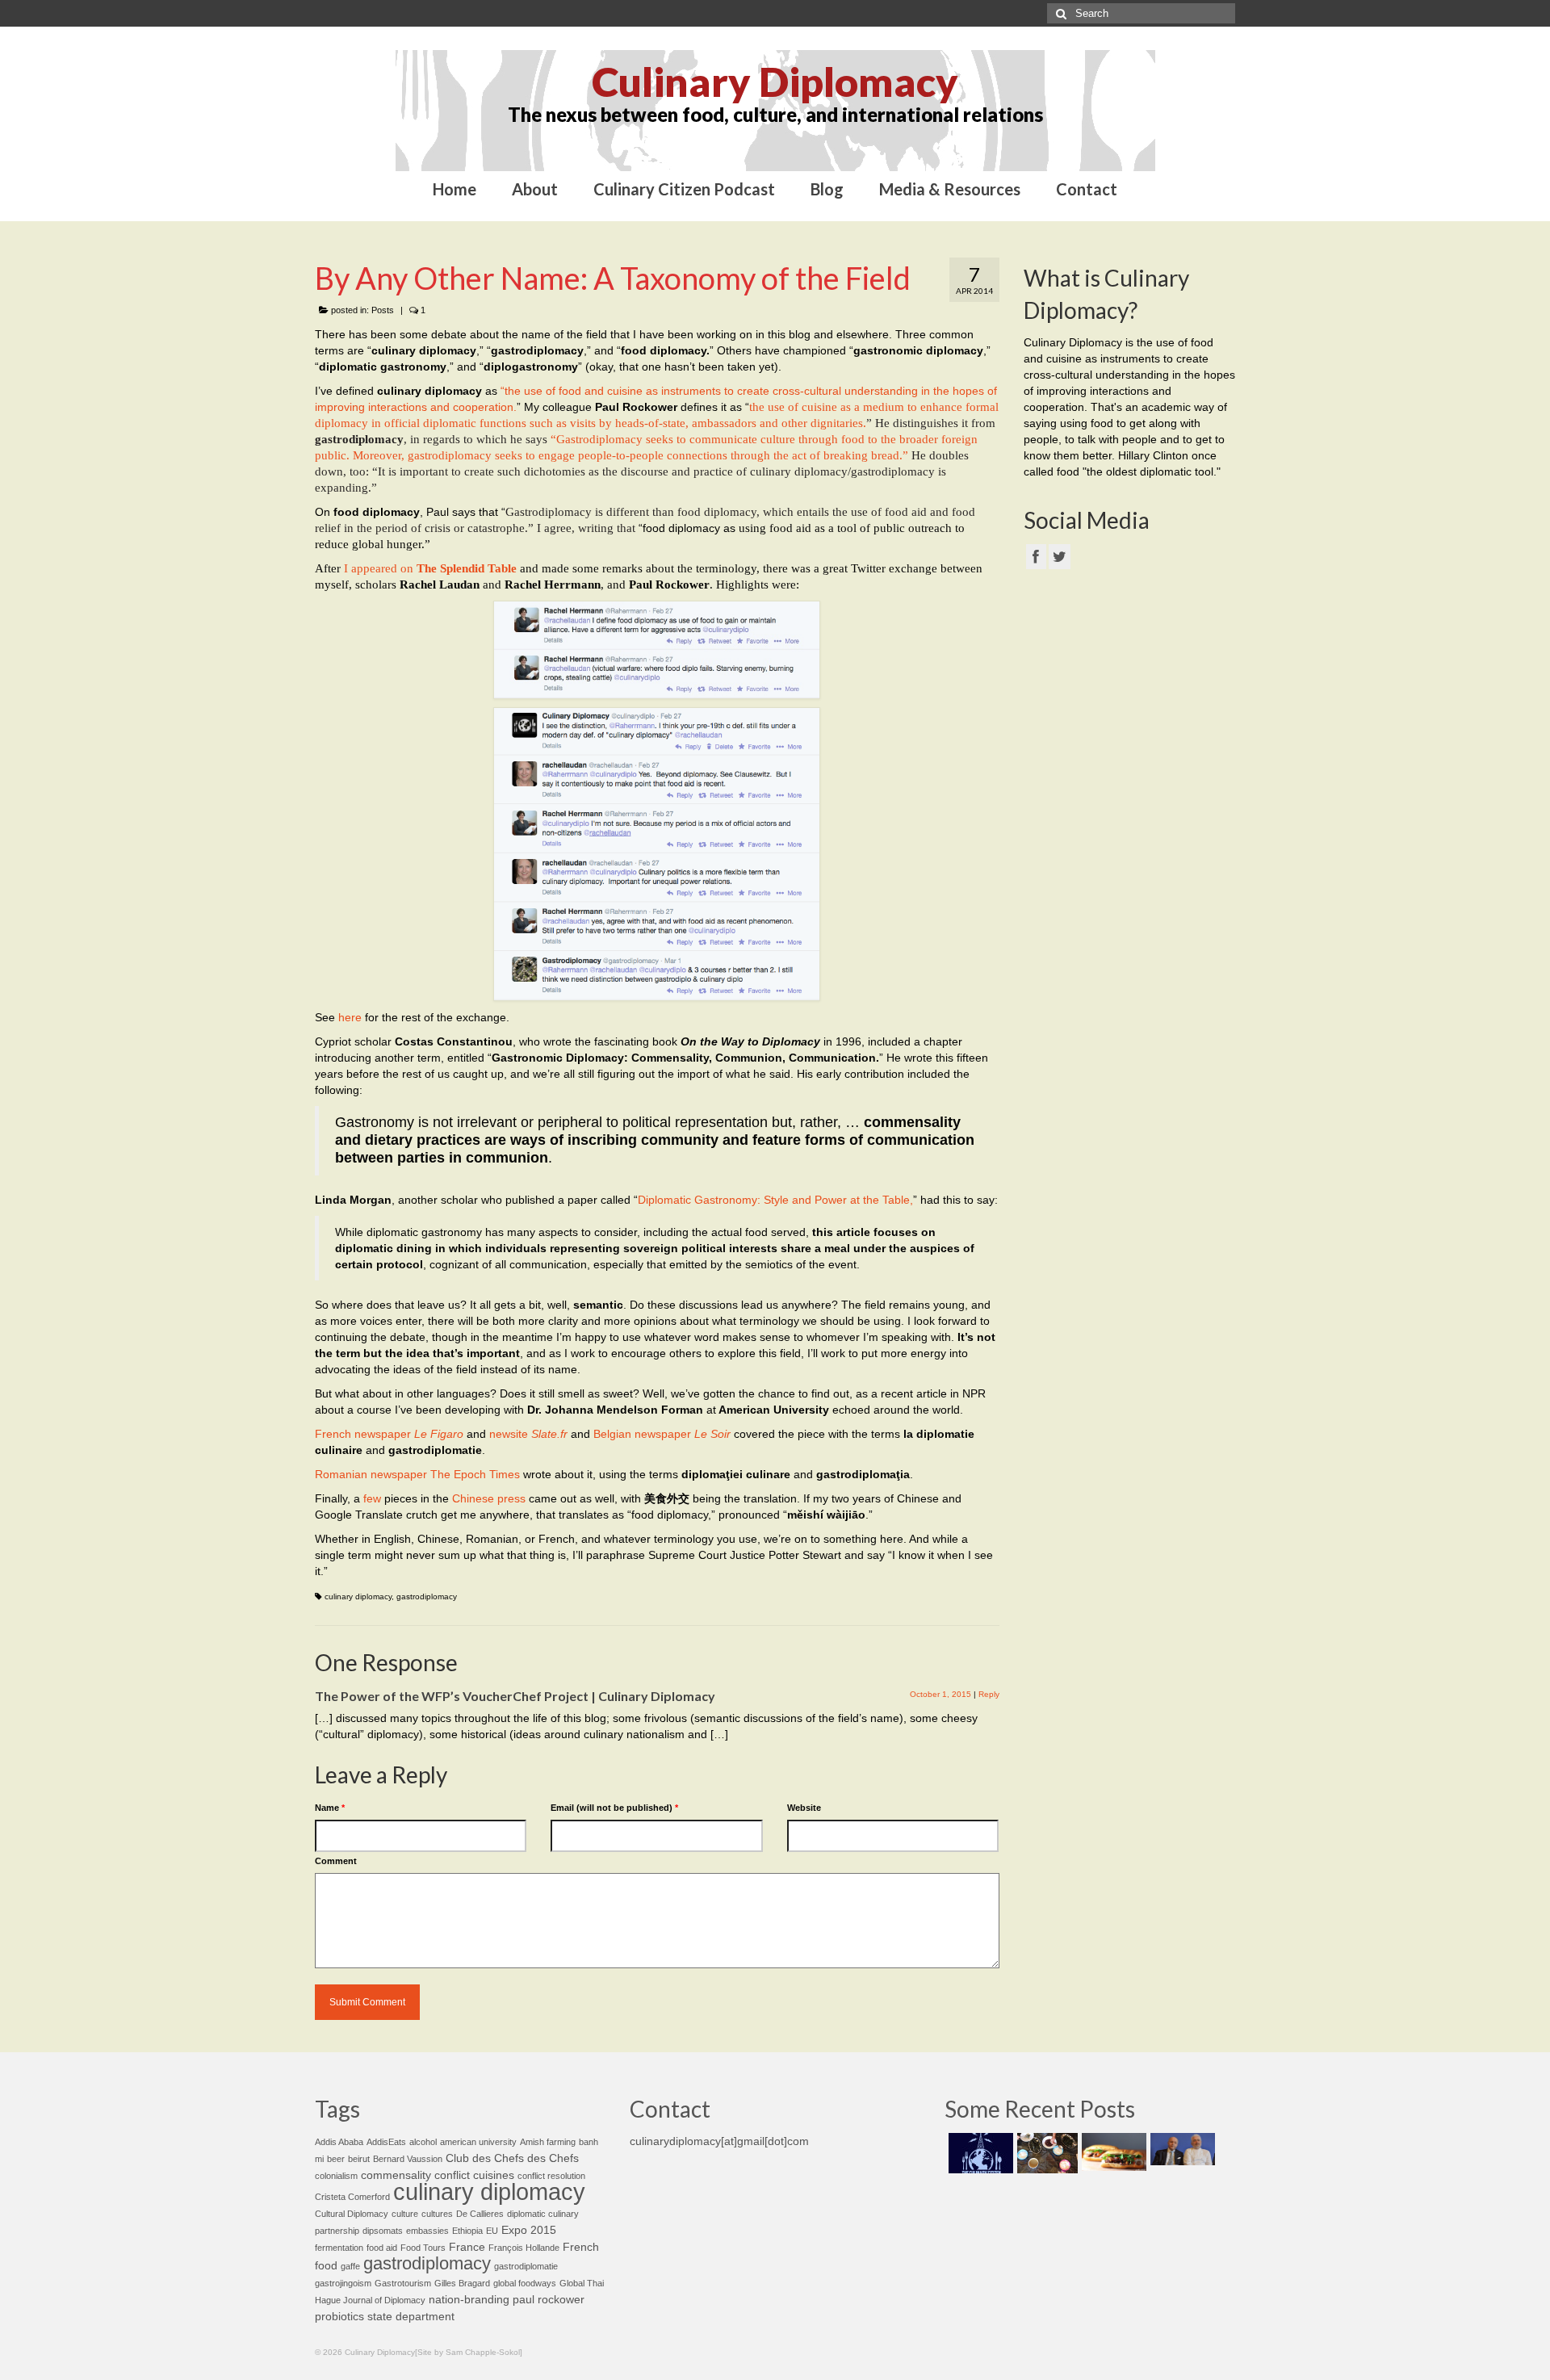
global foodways (525, 2283)
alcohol (423, 2142)
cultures (437, 2214)
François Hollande (524, 2248)
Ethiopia (467, 2231)
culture (405, 2214)
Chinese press (489, 1498)
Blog (827, 189)
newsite (528, 1434)
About (535, 189)
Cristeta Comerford (352, 2197)
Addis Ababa (339, 2142)
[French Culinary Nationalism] (1181, 2149)
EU (492, 2231)
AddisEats (386, 2142)
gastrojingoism (343, 2283)
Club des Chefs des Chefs (512, 2158)
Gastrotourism (403, 2283)
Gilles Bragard (462, 2283)
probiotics (339, 2317)
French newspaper (389, 1434)
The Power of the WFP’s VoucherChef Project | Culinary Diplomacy (515, 1696)
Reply (989, 1694)
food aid (382, 2248)
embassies (427, 2231)
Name (330, 1808)
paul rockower (549, 2300)
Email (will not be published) (614, 1808)
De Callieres (480, 2214)
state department (411, 2317)
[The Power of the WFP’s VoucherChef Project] (1045, 2153)
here (350, 1017)
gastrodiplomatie (526, 2266)
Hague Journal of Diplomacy (370, 2300)
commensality (396, 2175)
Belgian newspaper (662, 1434)
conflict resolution (551, 2176)
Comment (336, 1861)
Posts (383, 310)
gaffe (350, 2266)
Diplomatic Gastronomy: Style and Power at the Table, (775, 1200)
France (467, 2247)
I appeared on (430, 568)
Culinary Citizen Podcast (684, 189)
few (372, 1498)
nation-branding (469, 2300)
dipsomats (383, 2231)
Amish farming (548, 2142)
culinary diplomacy (358, 1596)
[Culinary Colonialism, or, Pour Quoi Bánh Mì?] (1112, 2152)
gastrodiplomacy (427, 1596)
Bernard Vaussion (408, 2159)
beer (336, 2159)
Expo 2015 (529, 2230)
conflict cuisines (474, 2175)
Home (455, 189)
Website (804, 1808)
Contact (1087, 189)
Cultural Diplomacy (352, 2214)
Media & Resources (950, 189)
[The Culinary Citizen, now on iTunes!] (979, 2153)
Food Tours (423, 2248)
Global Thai (582, 2283)
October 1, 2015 (940, 1694)
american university (478, 2142)
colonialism (336, 2176)
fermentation (339, 2248)
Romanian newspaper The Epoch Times (417, 1474)
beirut (359, 2159)
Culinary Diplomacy (775, 82)
